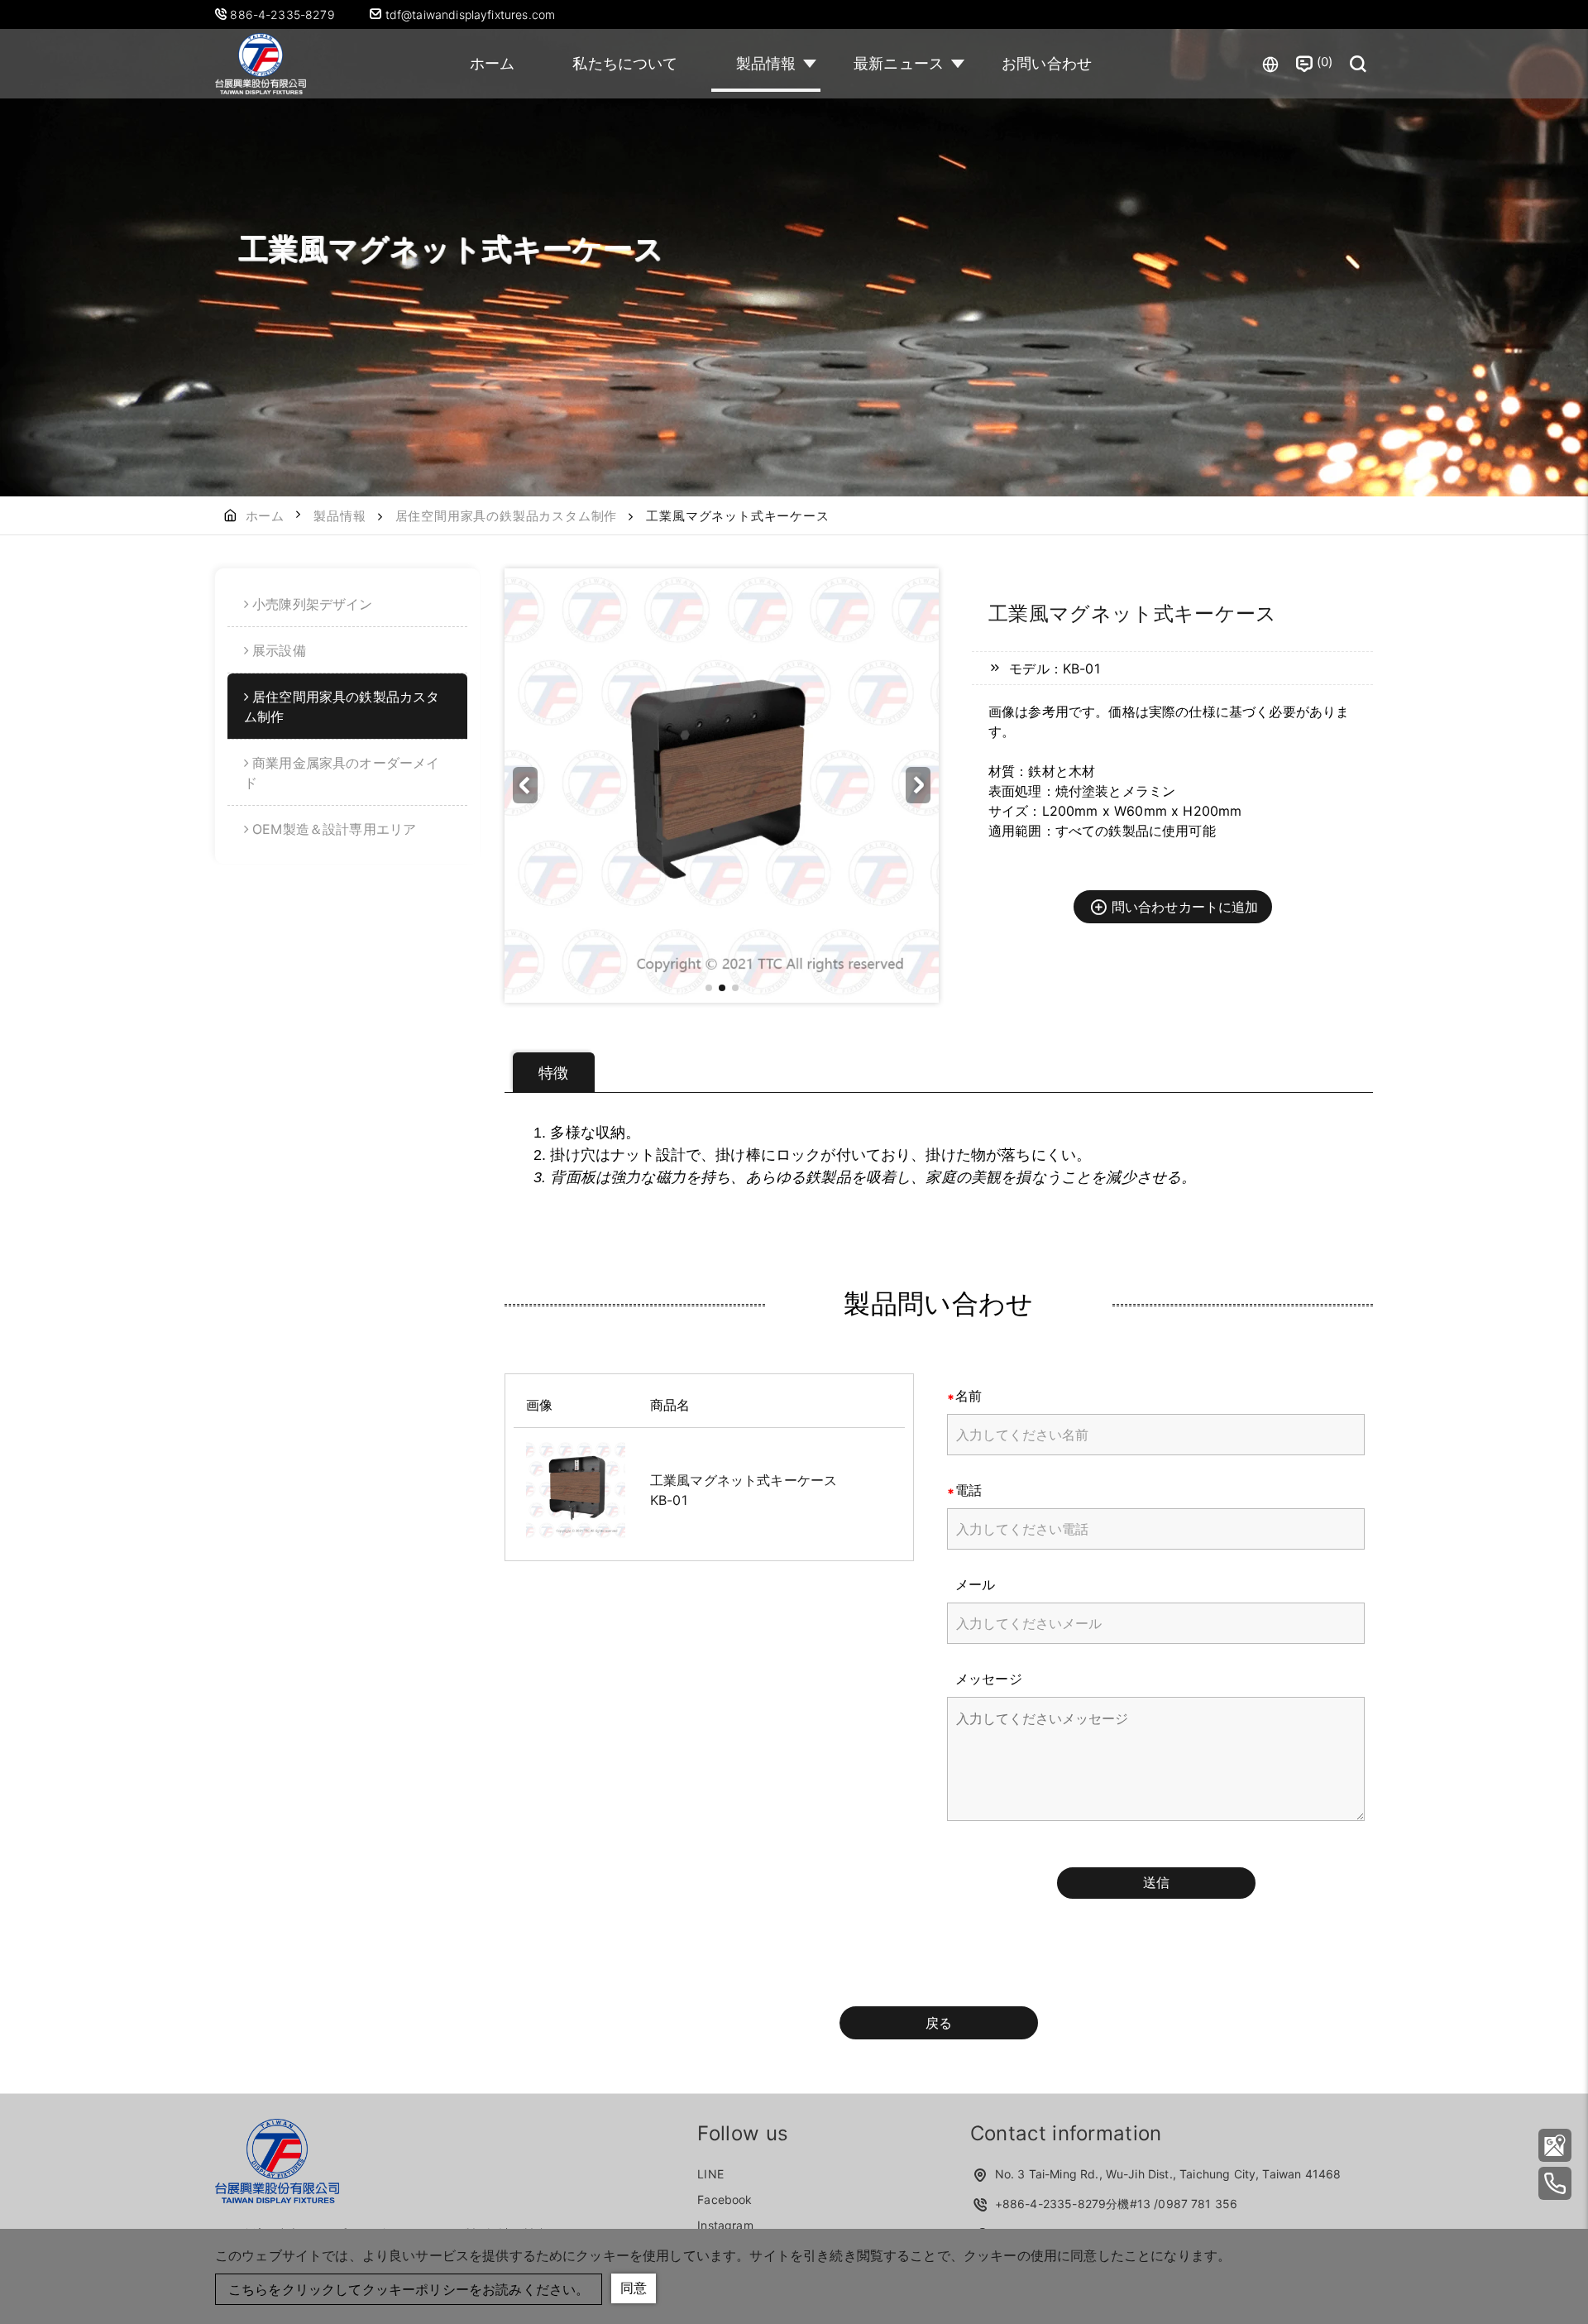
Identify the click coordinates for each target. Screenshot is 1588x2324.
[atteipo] (277, 2198)
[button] (918, 785)
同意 (634, 2288)
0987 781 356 (1198, 2204)
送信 (1156, 1882)
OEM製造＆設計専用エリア (334, 829)
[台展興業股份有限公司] (261, 64)
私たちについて (625, 63)
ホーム (492, 63)
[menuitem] (347, 604)
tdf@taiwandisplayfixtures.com (468, 14)
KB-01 (669, 1500)
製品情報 (766, 63)
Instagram (725, 2225)
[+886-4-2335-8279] (1555, 2183)
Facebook (725, 2199)
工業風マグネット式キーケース (744, 1480)
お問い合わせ (1047, 63)
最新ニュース (899, 63)
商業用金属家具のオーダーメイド (342, 773)
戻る (939, 2023)
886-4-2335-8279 (284, 14)
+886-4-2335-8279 (1051, 2204)
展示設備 (279, 650)
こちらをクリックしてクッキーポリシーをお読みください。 (409, 2289)
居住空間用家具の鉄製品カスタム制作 (507, 516)
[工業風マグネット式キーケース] (576, 1490)
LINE (710, 2174)
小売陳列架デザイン (312, 604)
